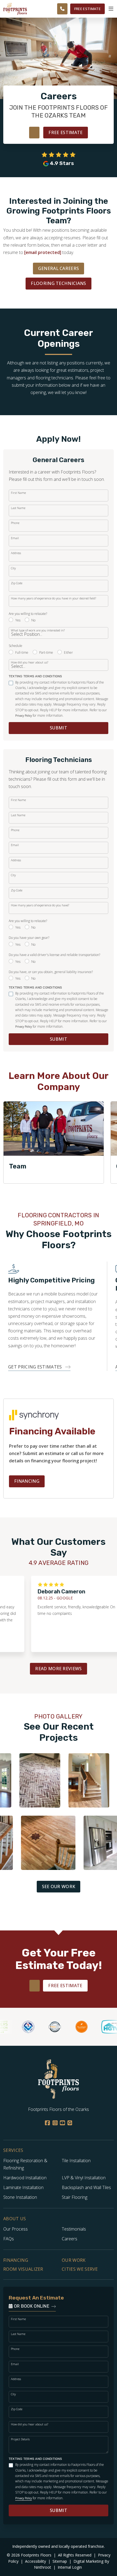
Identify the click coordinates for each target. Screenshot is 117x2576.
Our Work (74, 2260)
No (33, 620)
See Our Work (59, 1886)
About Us (15, 2219)
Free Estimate (87, 9)
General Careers (59, 268)
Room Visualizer (23, 2269)
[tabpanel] (54, 1142)
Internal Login (70, 2567)
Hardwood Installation (25, 2178)
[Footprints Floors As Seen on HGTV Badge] (102, 2027)
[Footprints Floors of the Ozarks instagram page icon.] (55, 2123)
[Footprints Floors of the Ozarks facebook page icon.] (47, 2123)
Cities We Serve (80, 2269)
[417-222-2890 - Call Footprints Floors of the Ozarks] (62, 9)
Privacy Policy (24, 716)
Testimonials (74, 2229)
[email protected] (43, 252)
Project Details (20, 2439)
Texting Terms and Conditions (36, 676)
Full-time (22, 652)
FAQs (9, 2239)
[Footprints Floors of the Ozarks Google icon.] (70, 2123)
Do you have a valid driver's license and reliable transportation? (54, 955)
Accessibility (36, 2561)
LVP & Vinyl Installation (84, 2178)
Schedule (16, 646)
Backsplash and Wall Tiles (86, 2187)
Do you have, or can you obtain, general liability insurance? (51, 972)
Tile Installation (76, 2161)
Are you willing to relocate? (28, 614)
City (13, 568)
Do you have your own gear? (29, 938)
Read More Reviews (58, 1669)
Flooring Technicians (58, 283)
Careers (70, 2239)
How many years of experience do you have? (40, 905)
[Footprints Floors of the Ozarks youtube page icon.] (62, 2123)
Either (68, 652)
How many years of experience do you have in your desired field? (53, 598)
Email (15, 538)
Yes (18, 620)
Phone (15, 523)
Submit (59, 728)
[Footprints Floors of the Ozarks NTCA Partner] (19, 2027)
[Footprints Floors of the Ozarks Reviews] (59, 155)
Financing (27, 1481)
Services (13, 2150)
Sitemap (60, 2561)
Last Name (18, 508)
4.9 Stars (62, 163)
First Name (18, 493)
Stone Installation (20, 2197)
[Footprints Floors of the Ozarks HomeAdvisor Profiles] (45, 2027)
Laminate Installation (23, 2187)
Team (18, 1166)
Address (16, 553)
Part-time (46, 652)
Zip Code (17, 583)
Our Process (16, 2229)
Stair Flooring (75, 2197)
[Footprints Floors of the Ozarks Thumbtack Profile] (72, 2027)
